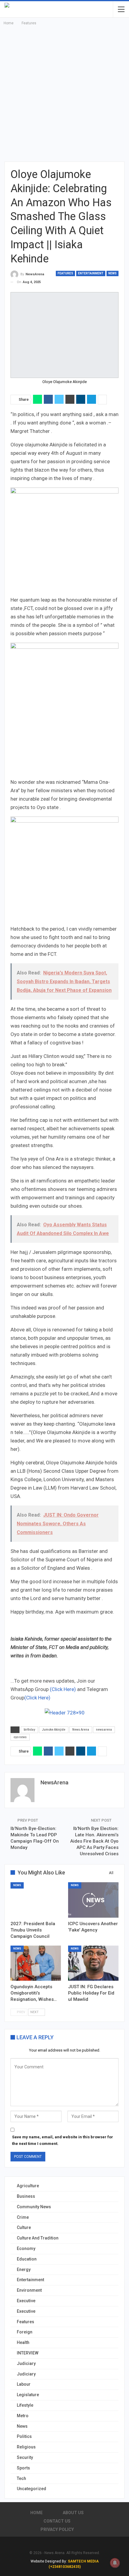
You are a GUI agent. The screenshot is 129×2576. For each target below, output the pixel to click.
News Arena (81, 1730)
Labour (24, 2384)
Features (65, 273)
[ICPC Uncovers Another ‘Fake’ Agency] (93, 1900)
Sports (23, 2468)
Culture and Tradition (38, 2238)
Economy (26, 2248)
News (112, 273)
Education (27, 2259)
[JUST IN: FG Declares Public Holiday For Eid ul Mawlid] (93, 1963)
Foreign (25, 2332)
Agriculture (28, 2186)
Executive (26, 2301)
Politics (24, 2436)
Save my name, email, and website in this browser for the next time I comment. (63, 2140)
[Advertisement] (64, 94)
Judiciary (26, 2363)
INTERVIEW (28, 2353)
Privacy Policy (57, 2529)
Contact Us (57, 2521)
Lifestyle (25, 2405)
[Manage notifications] (115, 2563)
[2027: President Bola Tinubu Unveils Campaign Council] (36, 1900)
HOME (36, 2513)
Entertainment (91, 273)
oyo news (20, 1737)
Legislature (28, 2395)
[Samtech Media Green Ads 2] (64, 870)
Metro (23, 2416)
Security (25, 2457)
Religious (26, 2447)
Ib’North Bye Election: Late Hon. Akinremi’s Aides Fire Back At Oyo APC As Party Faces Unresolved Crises (94, 1841)
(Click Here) (63, 1689)
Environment (29, 2290)
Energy (24, 2269)
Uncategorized (31, 2489)
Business (26, 2196)
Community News (34, 2207)
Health (23, 2342)
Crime (23, 2217)
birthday (29, 1730)
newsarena (104, 1730)
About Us (73, 2513)
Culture (24, 2227)
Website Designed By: (49, 2561)
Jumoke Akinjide (54, 1730)
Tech (21, 2478)
